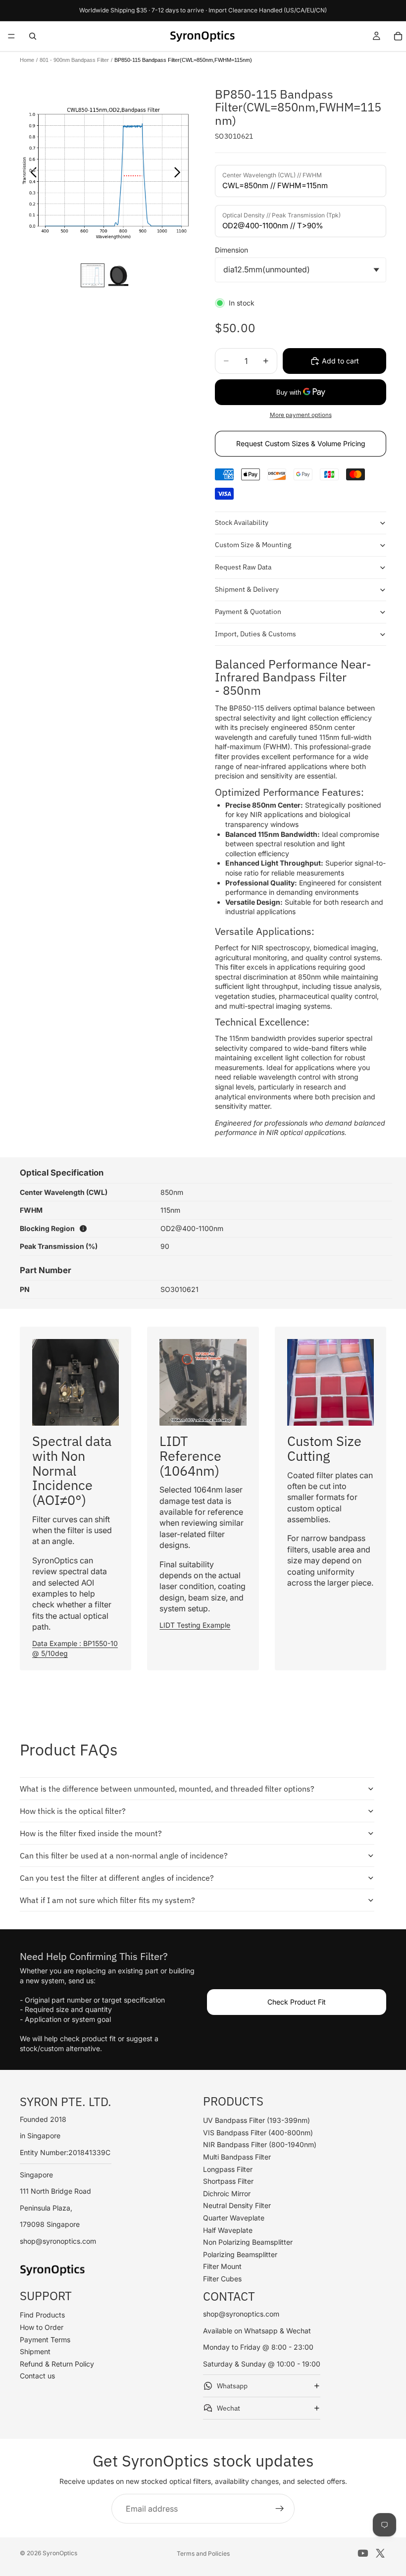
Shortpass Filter (228, 2181)
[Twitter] (380, 2553)
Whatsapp (232, 2386)
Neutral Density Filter (237, 2205)
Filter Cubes (222, 2279)
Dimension (231, 250)
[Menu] (11, 36)
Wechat (228, 2408)
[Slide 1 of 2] (93, 275)
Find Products (42, 2315)
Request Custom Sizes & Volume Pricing (301, 443)
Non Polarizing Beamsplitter (248, 2242)
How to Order (42, 2327)
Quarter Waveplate (234, 2218)
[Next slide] (180, 173)
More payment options (301, 415)
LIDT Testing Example (195, 1625)
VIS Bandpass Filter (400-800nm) (258, 2133)
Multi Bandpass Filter (237, 2157)
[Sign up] (280, 2509)
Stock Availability (242, 522)
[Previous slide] (31, 173)
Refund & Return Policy (57, 2364)
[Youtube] (363, 2553)
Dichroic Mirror (227, 2193)
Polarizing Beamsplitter (240, 2254)
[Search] (33, 36)
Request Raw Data (243, 567)
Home (27, 60)
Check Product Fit (297, 2002)
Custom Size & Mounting (253, 545)
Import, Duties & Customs (255, 634)
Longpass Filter (228, 2169)
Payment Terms (45, 2340)
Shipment (35, 2351)
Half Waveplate (228, 2230)
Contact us (37, 2376)
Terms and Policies (203, 2553)
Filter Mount (222, 2266)
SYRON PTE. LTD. (66, 2102)
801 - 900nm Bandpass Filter (74, 60)
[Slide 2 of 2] (118, 275)
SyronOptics (60, 2553)
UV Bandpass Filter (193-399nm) (256, 2120)
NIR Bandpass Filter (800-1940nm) (260, 2144)
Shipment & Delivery (247, 589)
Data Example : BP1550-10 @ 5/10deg (75, 1648)
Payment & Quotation (248, 612)
